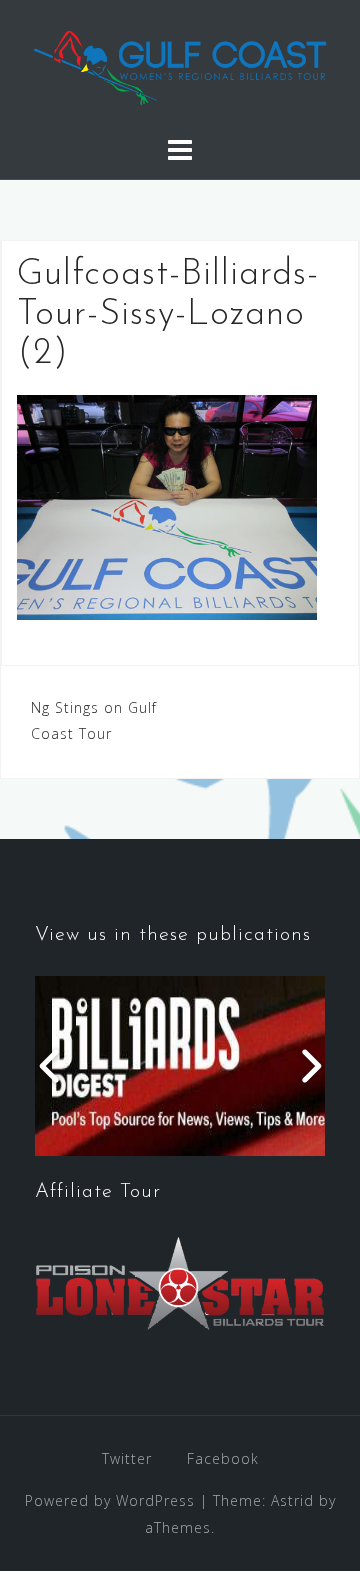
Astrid (292, 1500)
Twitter (127, 1458)
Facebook (223, 1458)
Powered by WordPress (110, 1500)
